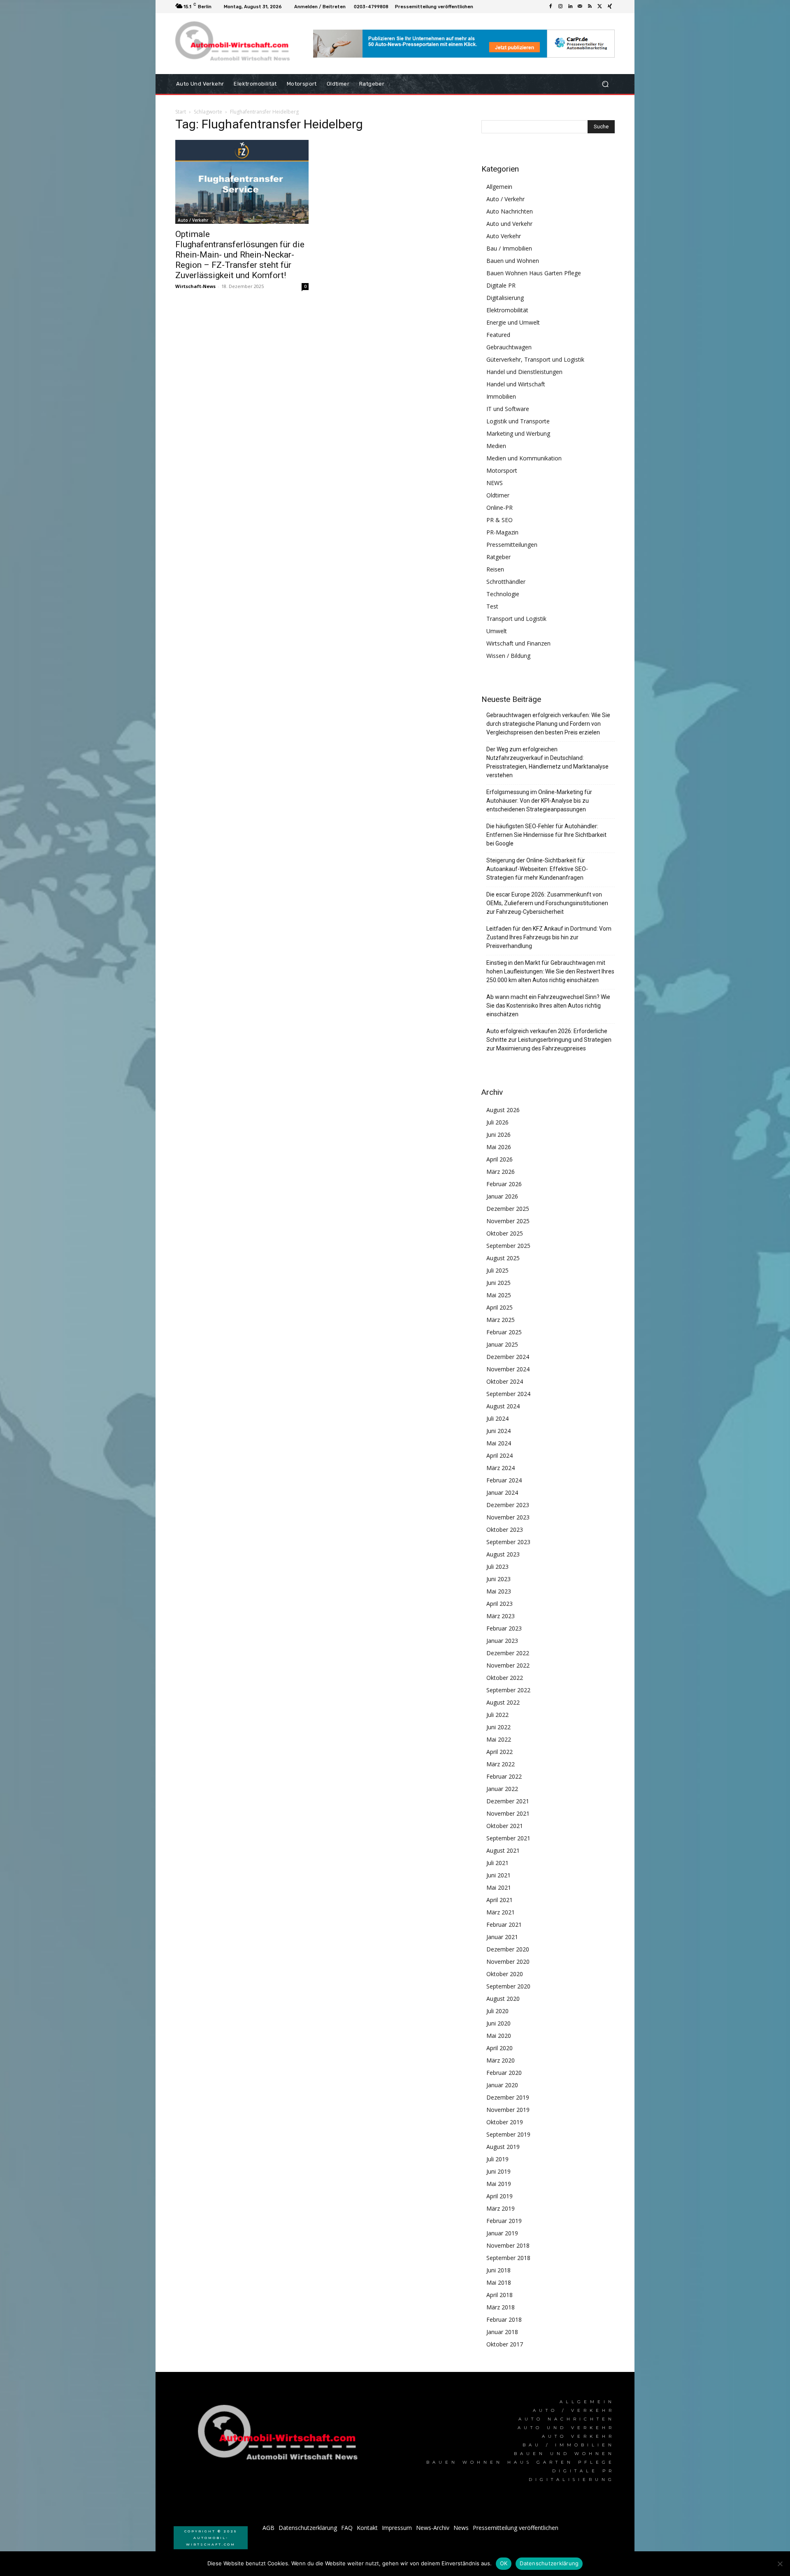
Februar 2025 (504, 1332)
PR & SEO (500, 520)
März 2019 (501, 2208)
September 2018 (508, 2258)
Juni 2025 (498, 1283)
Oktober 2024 (505, 1381)
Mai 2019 (499, 2184)
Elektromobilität (507, 310)
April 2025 (500, 1307)
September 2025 (508, 1246)
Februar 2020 (504, 2073)
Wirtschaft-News (195, 286)
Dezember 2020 (508, 1949)
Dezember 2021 (508, 1801)
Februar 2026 (504, 1184)
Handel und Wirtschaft (516, 384)
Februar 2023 (504, 1628)
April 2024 (500, 1455)
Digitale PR (501, 285)
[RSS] (590, 7)
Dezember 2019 (508, 2097)
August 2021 (503, 1850)
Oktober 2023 (505, 1530)
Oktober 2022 (505, 1678)
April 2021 (500, 1900)
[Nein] (780, 2564)
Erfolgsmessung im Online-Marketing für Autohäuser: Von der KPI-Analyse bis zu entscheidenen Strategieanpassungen (539, 801)
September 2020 (508, 1986)
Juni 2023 (498, 1579)
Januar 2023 (502, 1641)
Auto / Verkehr (193, 220)
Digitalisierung (505, 298)
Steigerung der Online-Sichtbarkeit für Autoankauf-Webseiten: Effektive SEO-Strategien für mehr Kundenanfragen (537, 869)
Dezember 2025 (508, 1209)
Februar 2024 (504, 1480)
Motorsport (502, 470)
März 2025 (501, 1320)
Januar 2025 (502, 1344)
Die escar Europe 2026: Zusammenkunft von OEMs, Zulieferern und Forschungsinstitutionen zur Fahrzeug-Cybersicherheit (547, 903)
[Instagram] (560, 7)
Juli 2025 (497, 1270)
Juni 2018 (498, 2270)
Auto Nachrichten (510, 211)
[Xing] (610, 7)
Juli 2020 (497, 2011)
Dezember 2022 (508, 1653)
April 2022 (500, 1752)
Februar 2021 (504, 1924)
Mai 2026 (499, 1147)
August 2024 (503, 1406)
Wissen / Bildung (508, 656)
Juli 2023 (497, 1567)
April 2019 (500, 2196)
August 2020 (503, 1999)
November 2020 (508, 1962)
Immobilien (501, 396)
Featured (498, 335)
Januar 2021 (502, 1937)
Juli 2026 (497, 1122)
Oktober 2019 (505, 2122)
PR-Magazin (502, 532)
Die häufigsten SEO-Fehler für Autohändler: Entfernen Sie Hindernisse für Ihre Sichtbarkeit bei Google (546, 835)
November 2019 (508, 2110)
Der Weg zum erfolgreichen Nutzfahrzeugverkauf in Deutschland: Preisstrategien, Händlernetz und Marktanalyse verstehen (547, 762)
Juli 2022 (497, 1715)
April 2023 (500, 1604)
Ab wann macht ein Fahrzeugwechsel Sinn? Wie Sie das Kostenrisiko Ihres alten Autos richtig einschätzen (548, 1006)
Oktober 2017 (505, 2344)
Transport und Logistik (516, 619)
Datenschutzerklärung (549, 2563)
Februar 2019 (504, 2221)
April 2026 (500, 1159)
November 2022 (508, 1665)
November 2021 (508, 1813)
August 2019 (503, 2147)
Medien (496, 446)
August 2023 (503, 1554)
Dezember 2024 (508, 1357)
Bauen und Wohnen (513, 261)
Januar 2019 (502, 2233)
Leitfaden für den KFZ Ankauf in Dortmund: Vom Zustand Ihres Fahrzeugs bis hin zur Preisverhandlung (549, 937)
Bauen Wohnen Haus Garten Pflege (534, 273)
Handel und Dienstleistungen (524, 372)
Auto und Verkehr (509, 224)
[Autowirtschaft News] (234, 44)
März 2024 (501, 1468)
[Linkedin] (570, 7)
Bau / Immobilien (509, 248)
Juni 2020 (498, 2023)
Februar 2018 (504, 2319)
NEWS (495, 483)
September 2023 (508, 1542)
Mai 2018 (499, 2282)
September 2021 (508, 1838)
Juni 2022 (498, 1727)
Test (492, 606)
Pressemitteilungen (512, 545)
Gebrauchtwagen (509, 347)
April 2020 (500, 2048)
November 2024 (508, 1369)
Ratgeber (498, 557)
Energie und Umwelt (513, 322)
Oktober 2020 (505, 1974)
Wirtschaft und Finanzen (518, 643)
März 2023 (501, 1616)
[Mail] (580, 7)
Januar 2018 (502, 2332)
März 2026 (501, 1172)
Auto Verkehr (504, 236)
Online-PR (500, 508)
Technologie (503, 594)
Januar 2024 (502, 1492)
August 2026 (503, 1110)
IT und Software (508, 409)
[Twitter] (600, 7)
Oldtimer (498, 495)
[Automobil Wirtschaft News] (280, 2436)
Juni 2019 (498, 2171)
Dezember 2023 (508, 1505)
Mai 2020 (499, 2036)
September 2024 (508, 1394)
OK (504, 2563)
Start (181, 112)
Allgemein (499, 187)
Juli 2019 (497, 2159)
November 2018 (508, 2245)
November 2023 (508, 1517)
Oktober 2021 (505, 1826)
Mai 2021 (499, 1887)
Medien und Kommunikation (524, 458)
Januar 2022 (502, 1789)
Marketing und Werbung (518, 433)
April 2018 (500, 2295)
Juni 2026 (498, 1135)
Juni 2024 (498, 1431)
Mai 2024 (499, 1443)
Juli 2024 (497, 1418)
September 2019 (508, 2134)
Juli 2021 (497, 1863)
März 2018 (501, 2307)
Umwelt (497, 631)
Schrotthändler (506, 582)
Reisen (495, 569)
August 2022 (503, 1702)
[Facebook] (551, 7)
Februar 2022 (504, 1776)
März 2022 (501, 1764)
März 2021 (501, 1912)
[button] (605, 84)
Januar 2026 (502, 1196)
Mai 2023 (499, 1591)
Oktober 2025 (505, 1233)
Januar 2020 (502, 2085)
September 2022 (508, 1690)
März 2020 (501, 2060)
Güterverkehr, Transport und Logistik (535, 359)
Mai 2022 (499, 1739)
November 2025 (508, 1221)
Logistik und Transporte (518, 421)
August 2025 (503, 1258)
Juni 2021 (498, 1875)
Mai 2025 (499, 1295)
